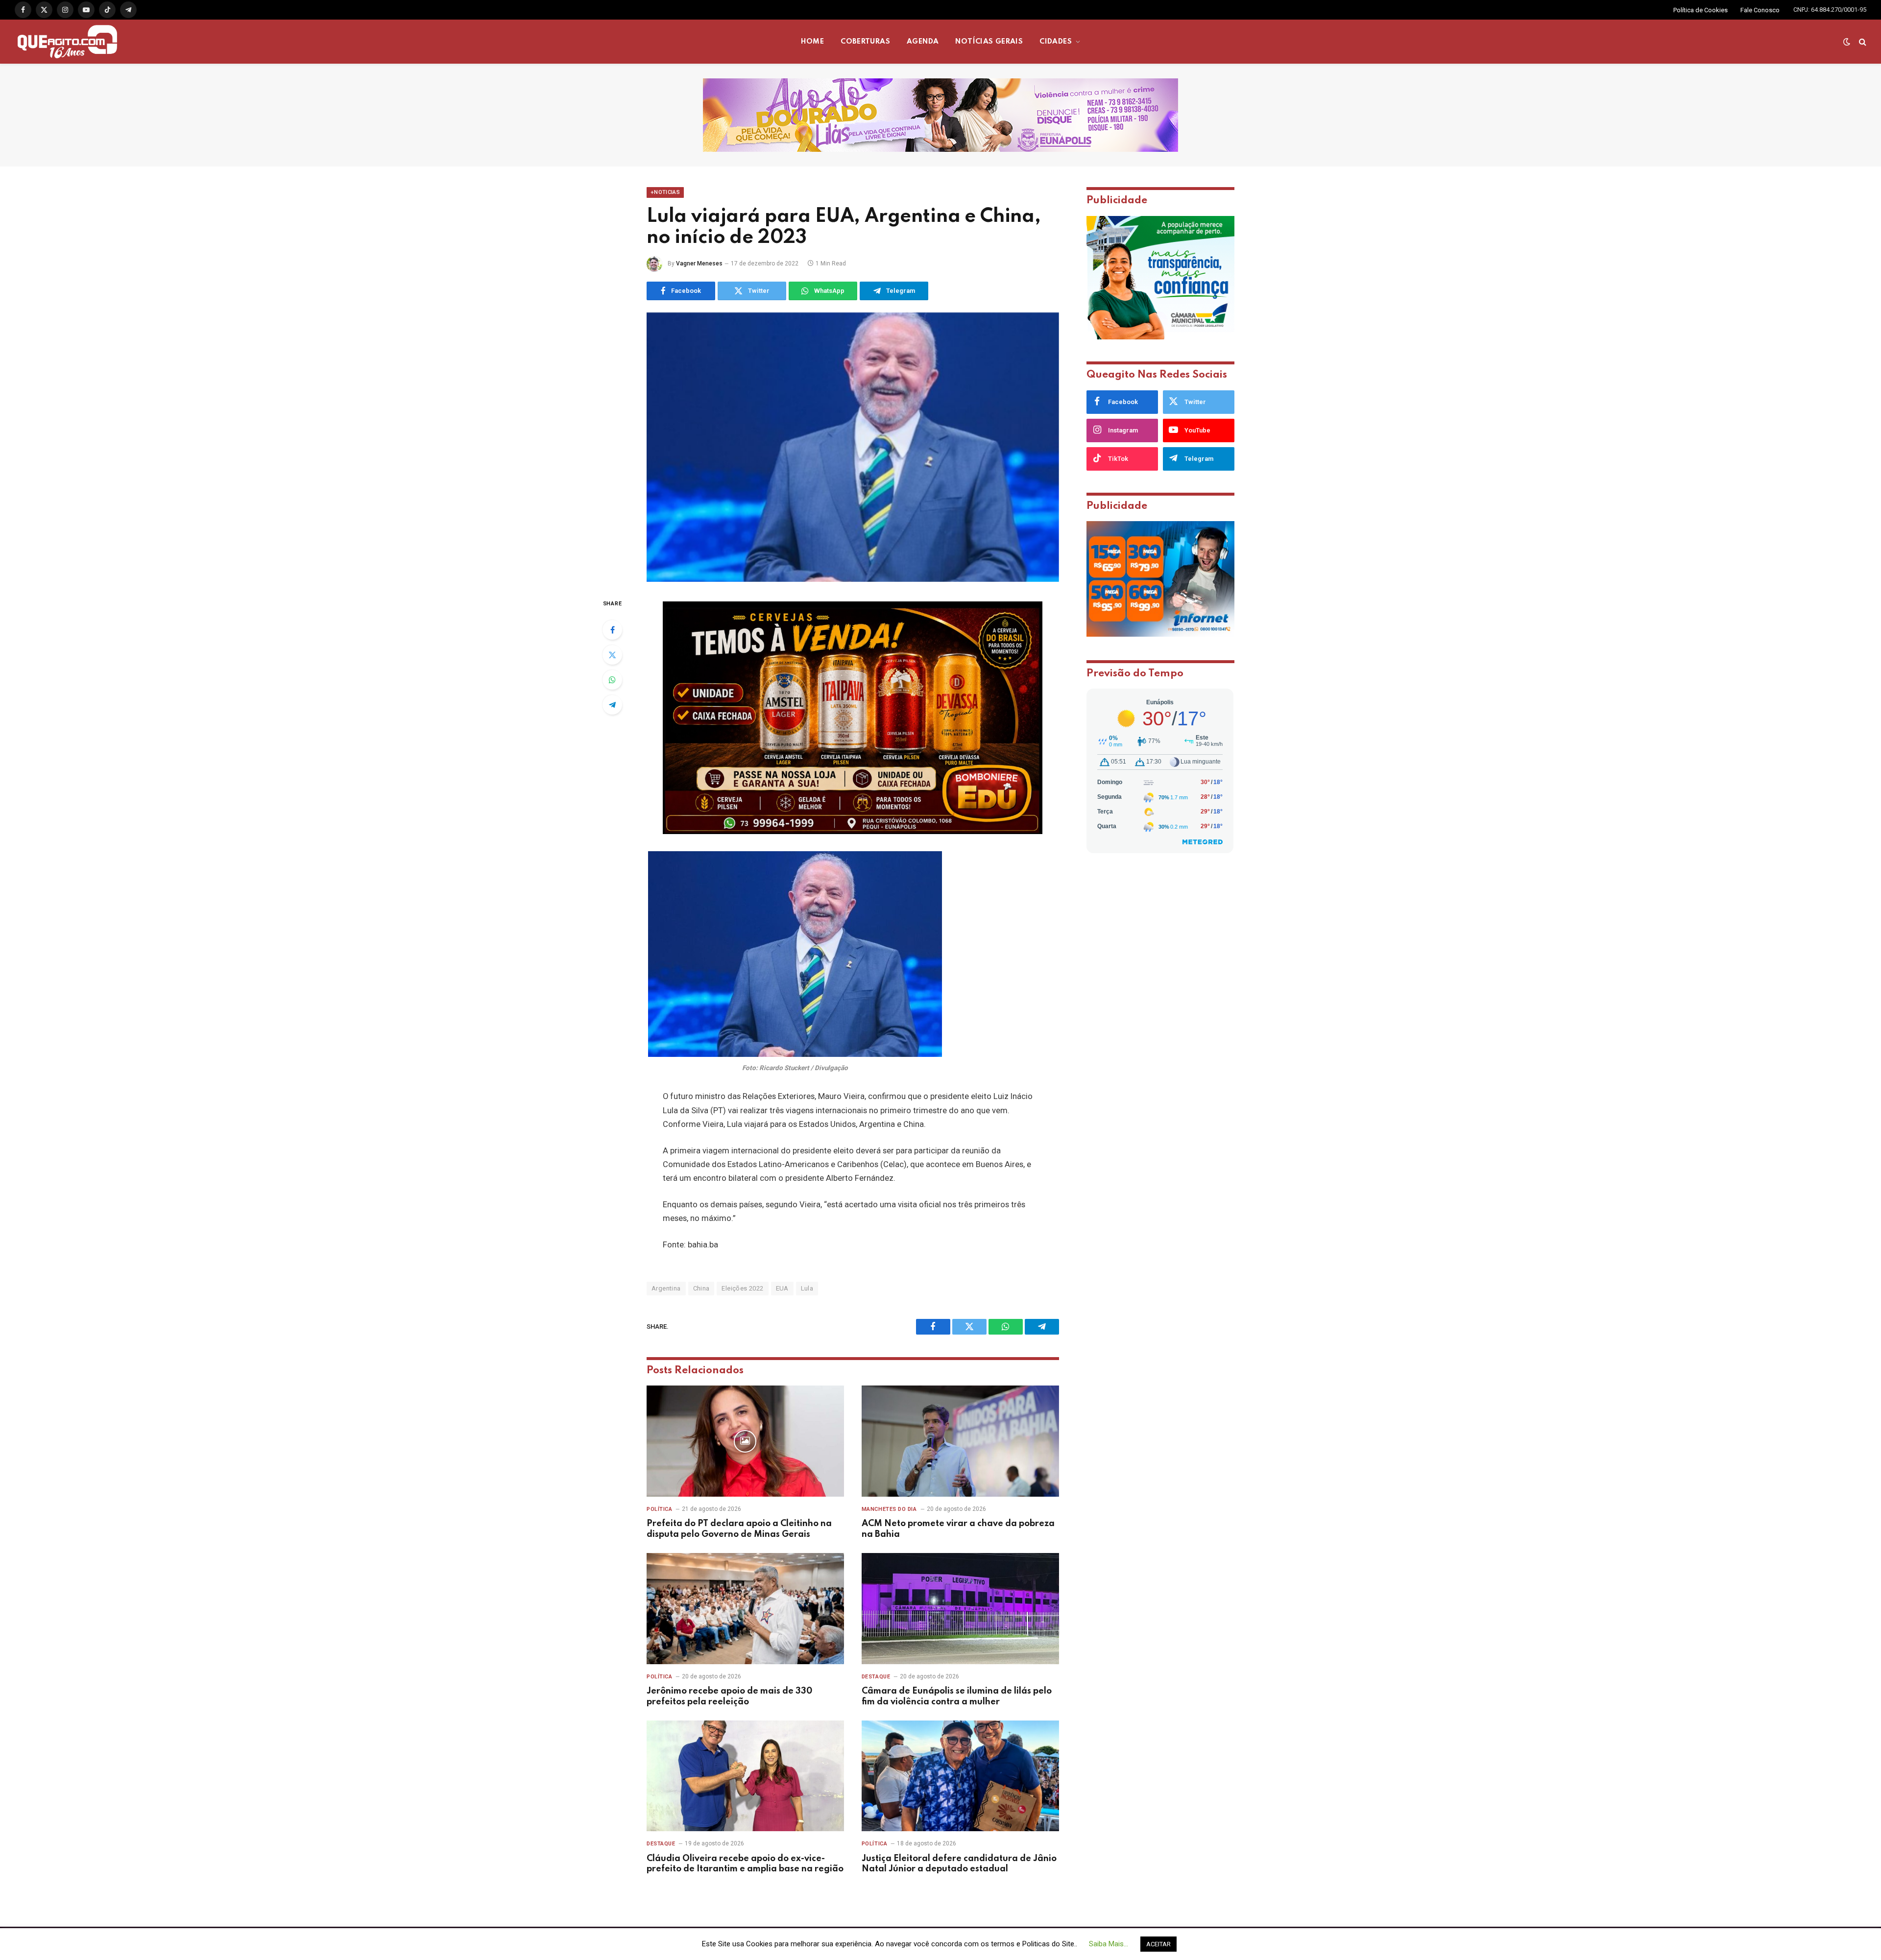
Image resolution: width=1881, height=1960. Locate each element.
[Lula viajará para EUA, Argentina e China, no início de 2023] (853, 447)
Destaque (876, 1677)
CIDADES (1056, 42)
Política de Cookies (1700, 10)
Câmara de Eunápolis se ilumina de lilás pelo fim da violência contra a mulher (957, 1697)
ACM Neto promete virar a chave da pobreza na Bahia (958, 1529)
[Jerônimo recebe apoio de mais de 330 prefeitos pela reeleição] (745, 1609)
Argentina (666, 1288)
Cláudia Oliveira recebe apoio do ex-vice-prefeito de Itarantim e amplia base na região (745, 1864)
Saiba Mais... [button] (1109, 1944)
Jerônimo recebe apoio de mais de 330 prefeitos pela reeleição (729, 1697)
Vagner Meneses (699, 263)
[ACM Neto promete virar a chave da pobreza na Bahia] (960, 1441)
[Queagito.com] (67, 42)
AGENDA (923, 42)
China (701, 1288)
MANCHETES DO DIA (889, 1509)
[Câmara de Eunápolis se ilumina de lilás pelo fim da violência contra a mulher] (960, 1609)
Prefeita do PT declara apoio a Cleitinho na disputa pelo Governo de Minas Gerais (739, 1529)
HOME (813, 42)
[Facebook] (612, 630)
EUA (782, 1288)
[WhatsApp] (612, 680)
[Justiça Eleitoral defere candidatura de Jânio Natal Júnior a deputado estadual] (960, 1776)
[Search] (1862, 42)
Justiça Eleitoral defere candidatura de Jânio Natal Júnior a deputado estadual (959, 1864)
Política (659, 1509)
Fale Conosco (1760, 10)
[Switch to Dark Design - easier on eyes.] (1847, 42)
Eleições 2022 (742, 1288)
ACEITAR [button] (1158, 1944)
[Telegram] (612, 705)
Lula (807, 1288)
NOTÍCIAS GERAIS (989, 42)
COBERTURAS (865, 42)
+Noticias (665, 192)
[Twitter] (612, 655)
